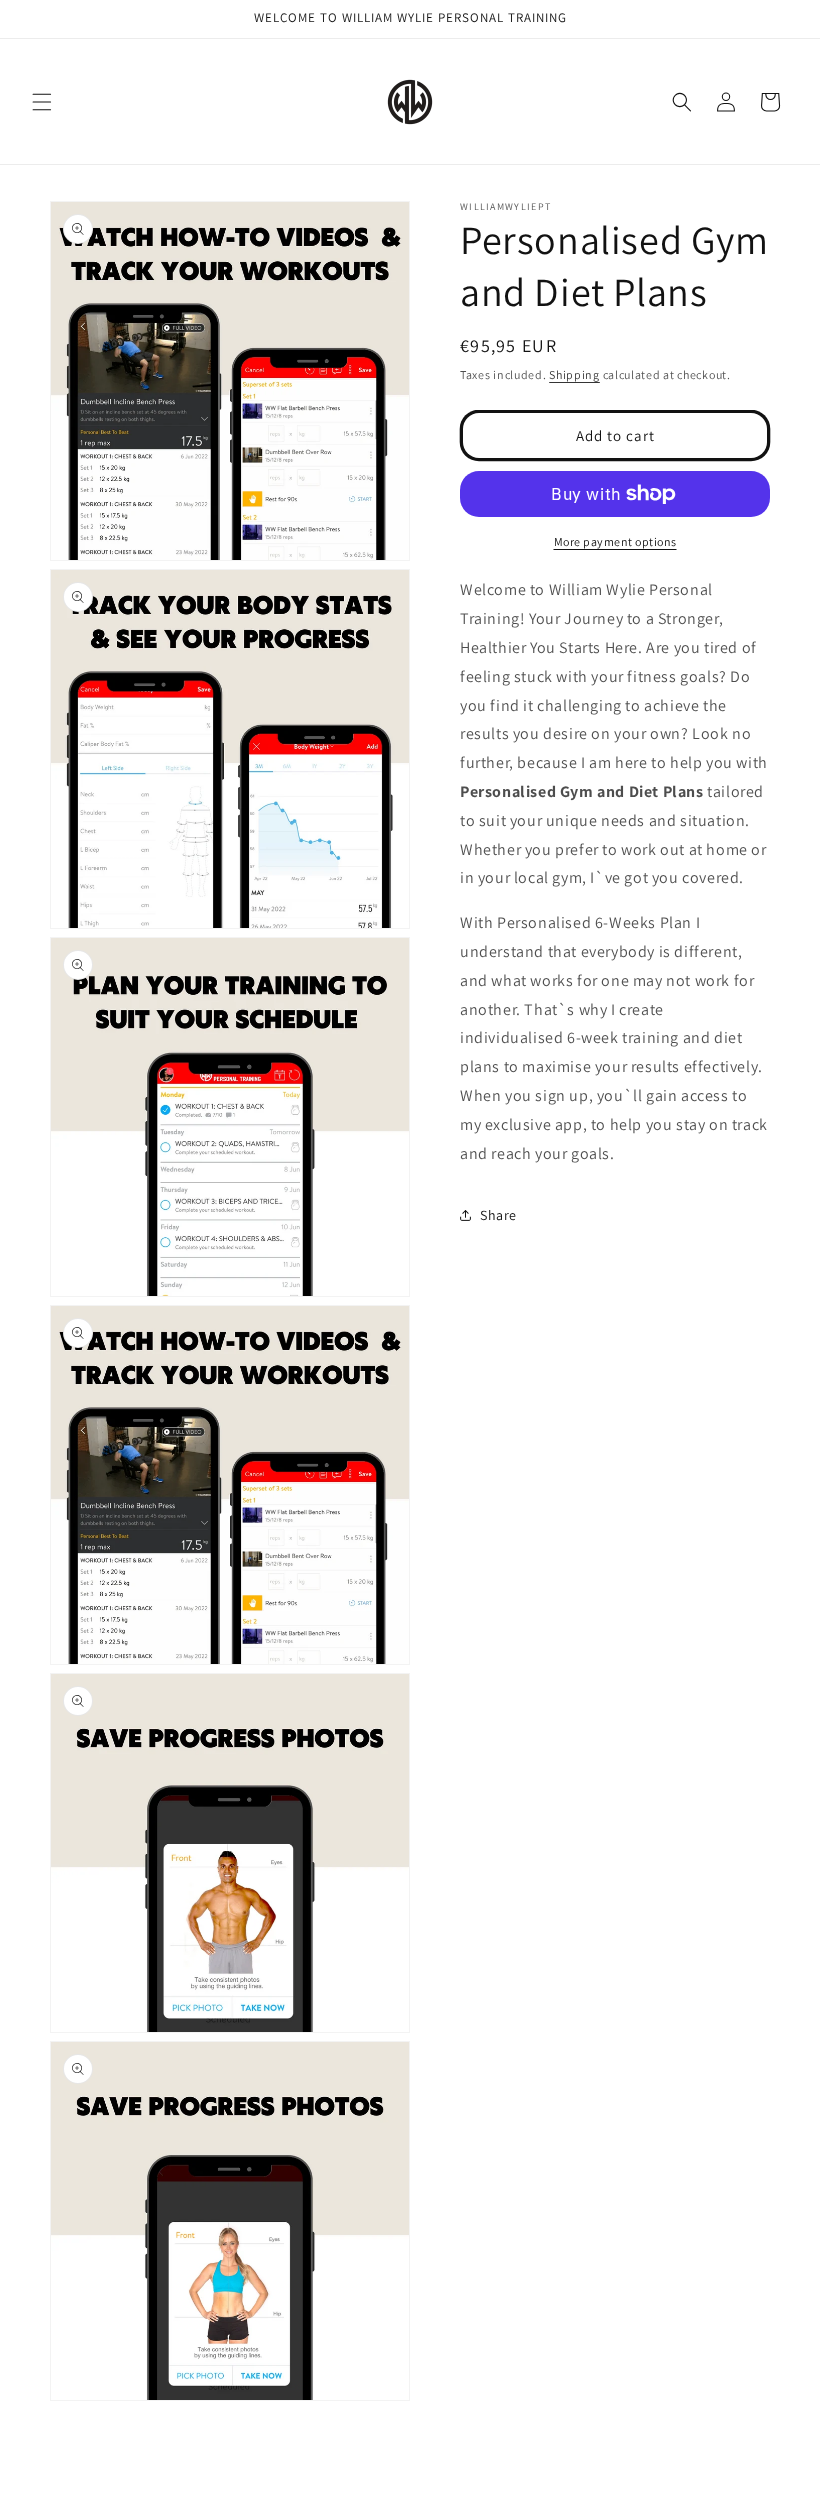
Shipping (574, 374)
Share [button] (498, 1215)
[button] (42, 102)
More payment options (615, 541)
